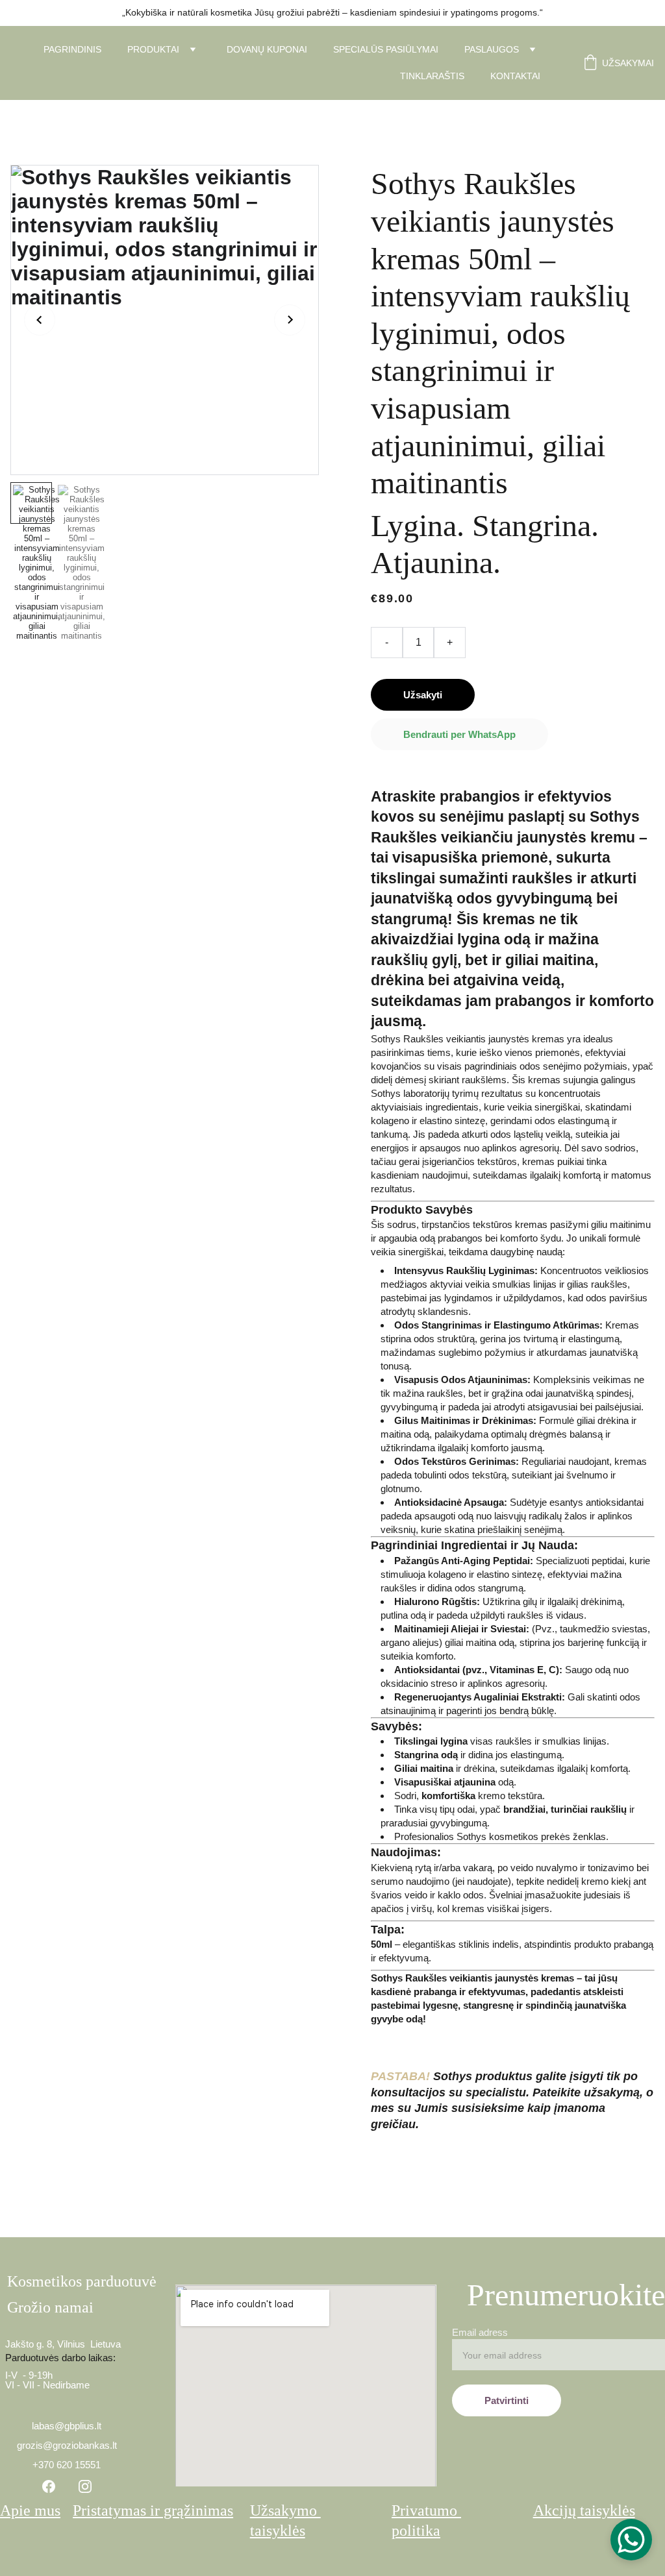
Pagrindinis (72, 49)
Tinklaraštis (432, 76)
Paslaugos (492, 49)
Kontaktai (515, 76)
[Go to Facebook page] (49, 2486)
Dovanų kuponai (267, 49)
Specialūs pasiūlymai (386, 49)
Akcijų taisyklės (584, 2510)
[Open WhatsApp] (631, 2540)
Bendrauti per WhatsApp (459, 734)
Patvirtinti (507, 2400)
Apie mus (30, 2510)
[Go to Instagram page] (85, 2486)
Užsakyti (423, 695)
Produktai (153, 49)
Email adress (480, 2332)
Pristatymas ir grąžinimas (153, 2510)
